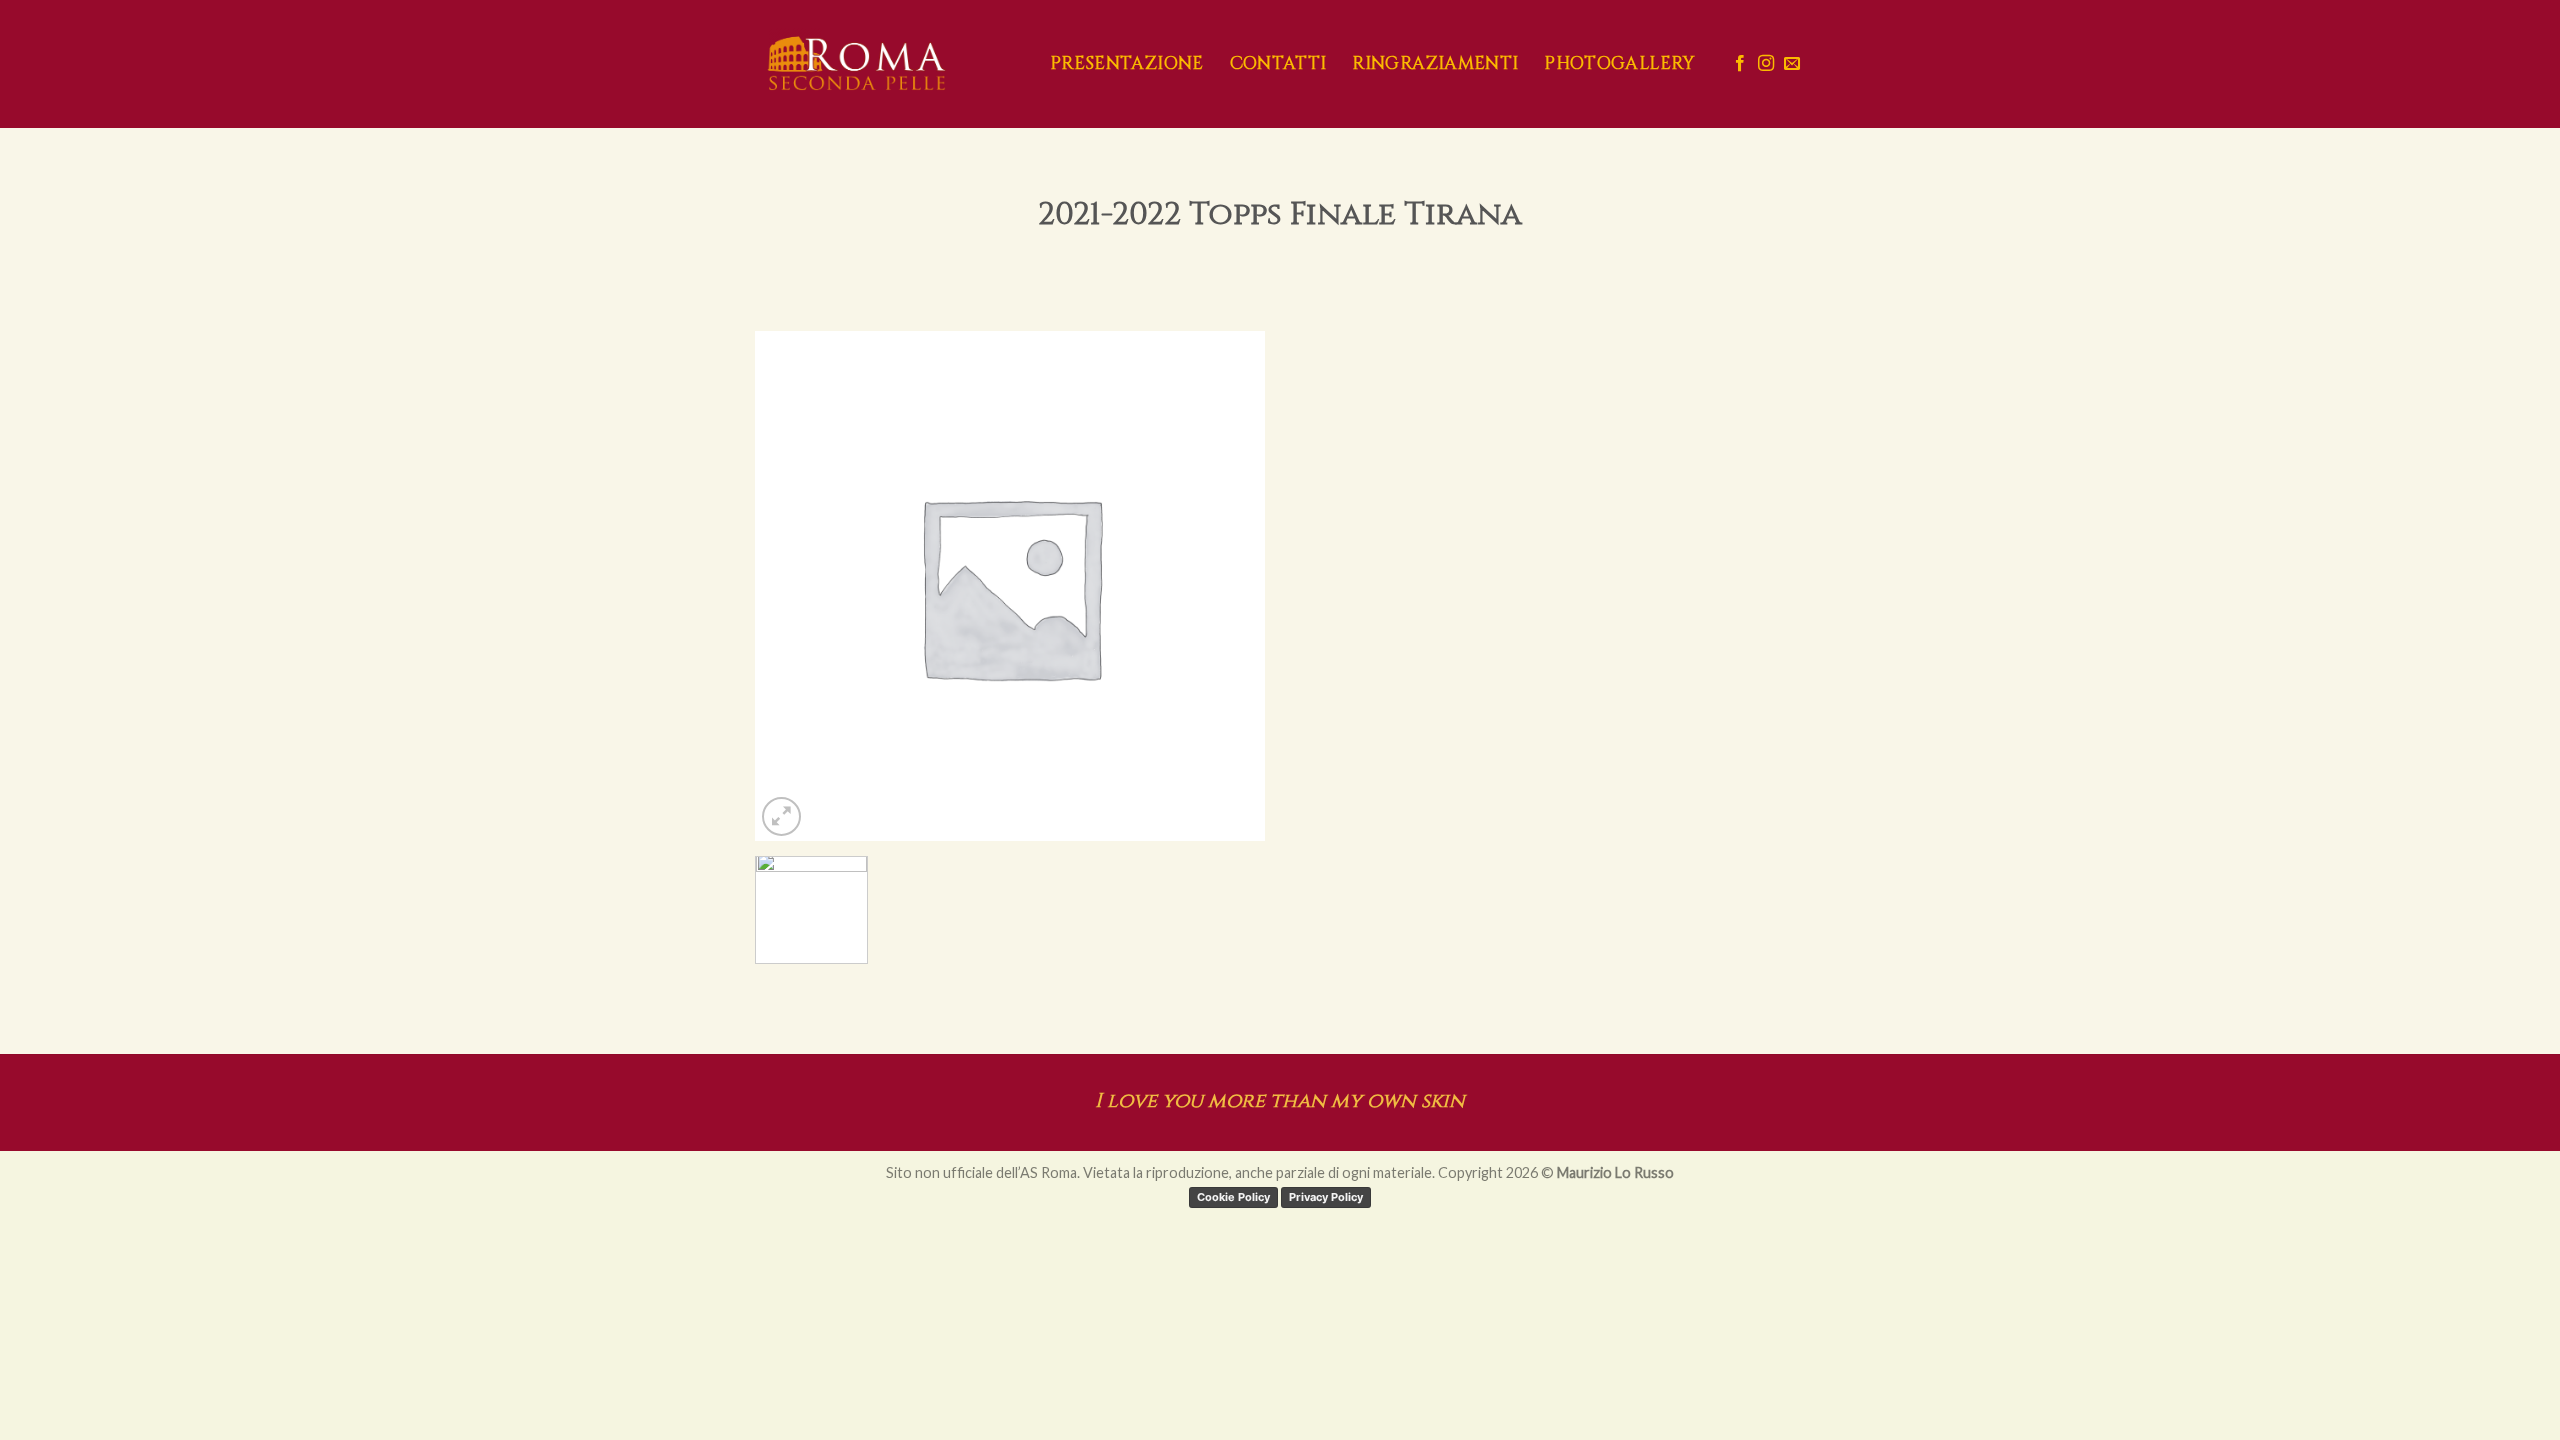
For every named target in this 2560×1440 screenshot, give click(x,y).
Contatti (1278, 64)
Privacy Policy (1326, 1197)
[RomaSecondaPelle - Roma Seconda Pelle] (887, 64)
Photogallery (1619, 64)
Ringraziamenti (1435, 64)
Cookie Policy (1233, 1197)
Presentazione (1127, 64)
